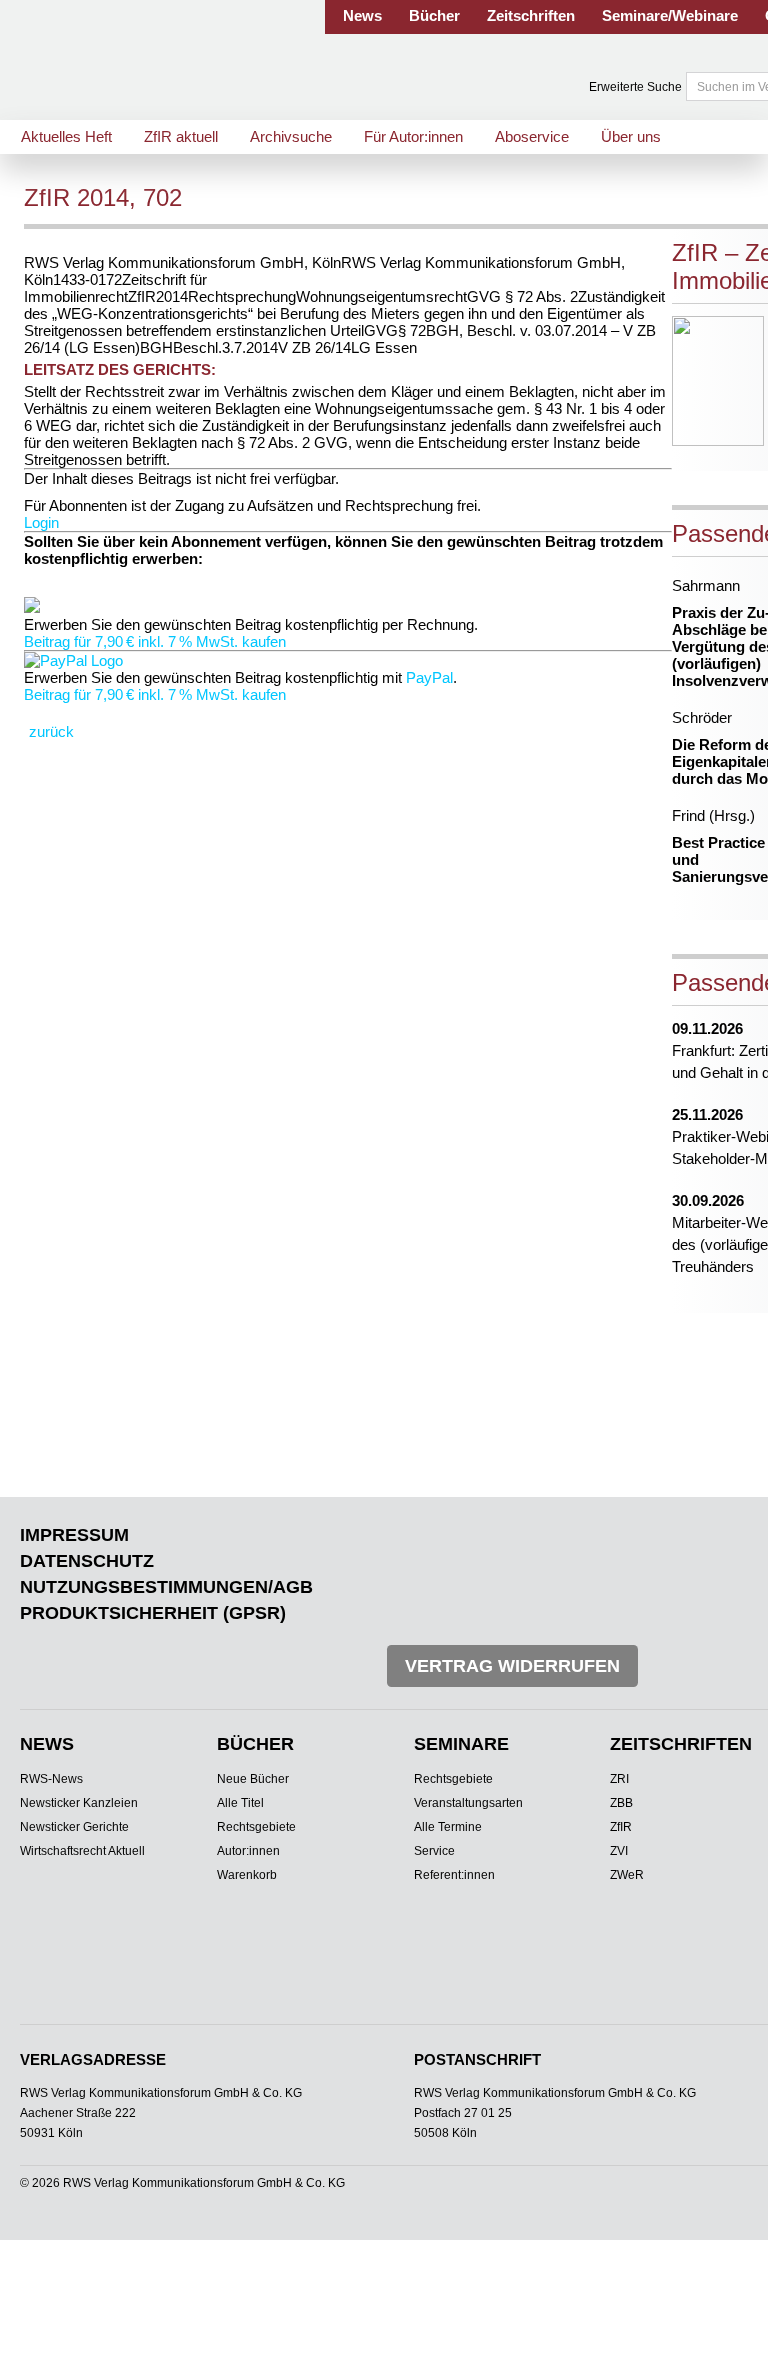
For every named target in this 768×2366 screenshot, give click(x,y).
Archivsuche (291, 136)
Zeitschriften (531, 15)
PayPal (429, 677)
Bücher (434, 15)
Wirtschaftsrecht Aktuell (82, 1851)
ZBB (621, 1803)
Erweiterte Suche (635, 87)
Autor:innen (248, 1851)
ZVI (619, 1851)
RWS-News (51, 1779)
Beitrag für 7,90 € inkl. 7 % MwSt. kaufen (155, 641)
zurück (51, 731)
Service (434, 1851)
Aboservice (532, 136)
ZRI (619, 1779)
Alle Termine (448, 1827)
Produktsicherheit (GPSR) (153, 1613)
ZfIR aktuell (181, 136)
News (362, 15)
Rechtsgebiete (256, 1827)
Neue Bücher (253, 1779)
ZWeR (627, 1875)
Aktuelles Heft (66, 136)
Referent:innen (454, 1875)
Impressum (74, 1535)
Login (41, 522)
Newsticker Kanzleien (79, 1803)
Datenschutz (87, 1561)
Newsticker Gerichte (74, 1827)
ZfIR (621, 1827)
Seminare (461, 1744)
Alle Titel (240, 1803)
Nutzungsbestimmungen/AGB (166, 1587)
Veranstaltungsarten (468, 1803)
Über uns (631, 136)
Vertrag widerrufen (512, 1666)
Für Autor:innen (413, 136)
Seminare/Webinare (670, 15)
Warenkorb (247, 1875)
